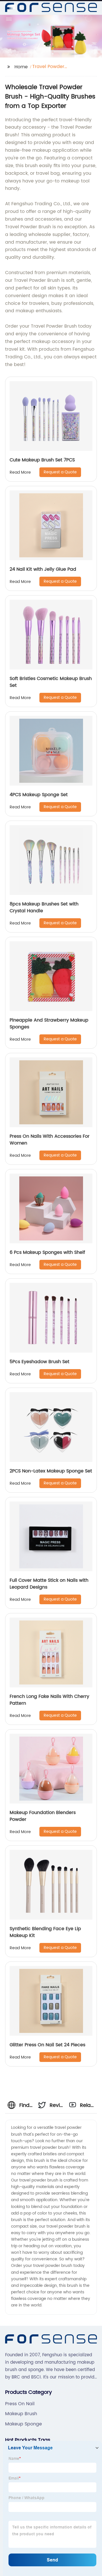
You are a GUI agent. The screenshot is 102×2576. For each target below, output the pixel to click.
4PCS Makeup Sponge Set (39, 795)
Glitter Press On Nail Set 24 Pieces (47, 2045)
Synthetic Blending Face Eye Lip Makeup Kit (45, 1932)
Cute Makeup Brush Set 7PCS (42, 460)
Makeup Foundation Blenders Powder (43, 1816)
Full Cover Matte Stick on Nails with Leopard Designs (49, 1584)
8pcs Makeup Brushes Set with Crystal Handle (44, 907)
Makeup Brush (21, 2414)
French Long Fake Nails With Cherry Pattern (49, 1700)
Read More (20, 472)
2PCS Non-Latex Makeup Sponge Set (51, 1471)
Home (21, 67)
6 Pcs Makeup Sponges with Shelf (47, 1252)
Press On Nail (20, 2404)
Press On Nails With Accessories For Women (50, 1140)
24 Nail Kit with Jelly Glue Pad (43, 569)
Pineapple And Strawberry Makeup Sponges (49, 1024)
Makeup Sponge (24, 2424)
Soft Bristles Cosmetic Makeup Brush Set (51, 682)
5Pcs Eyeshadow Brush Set (40, 1362)
